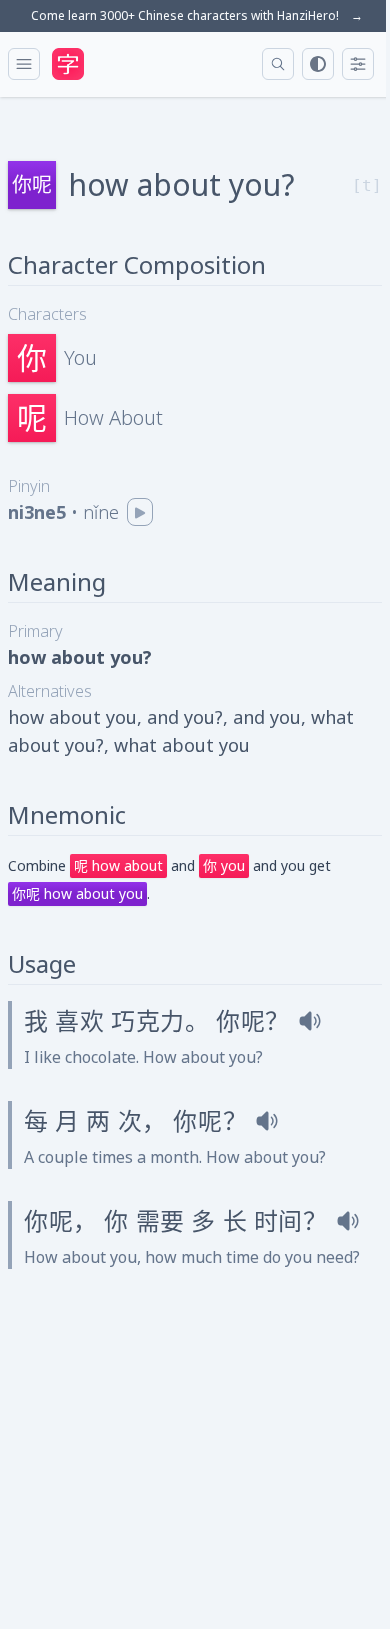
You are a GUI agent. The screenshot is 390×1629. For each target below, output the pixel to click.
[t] (367, 185)
